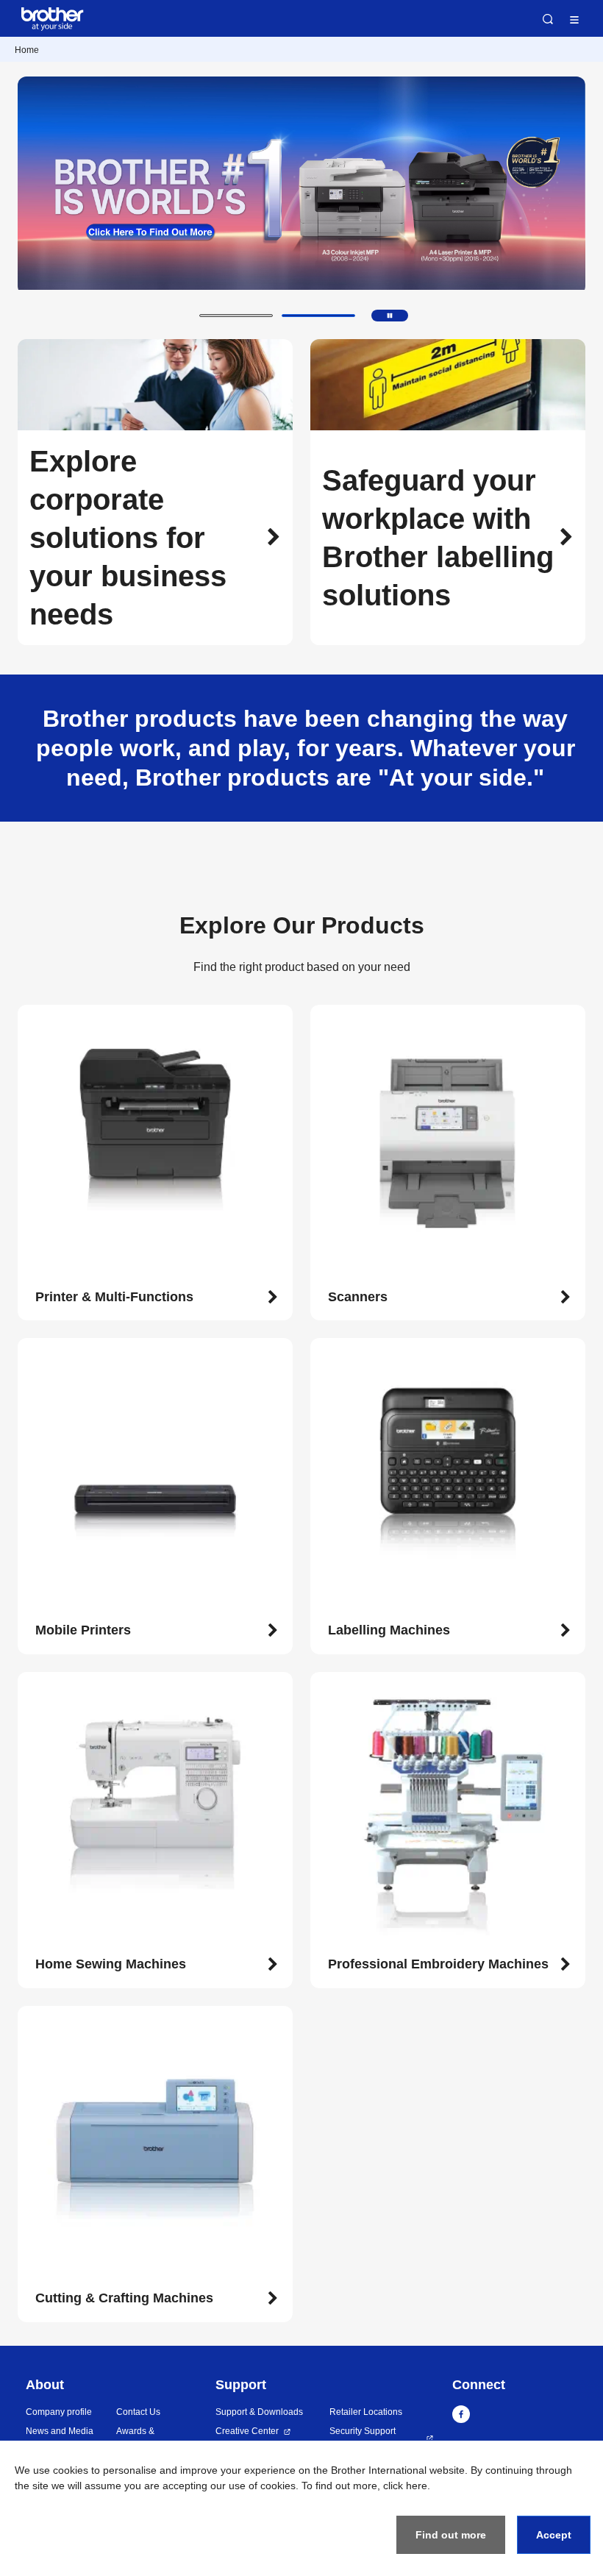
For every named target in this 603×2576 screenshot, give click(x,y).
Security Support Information (363, 2438)
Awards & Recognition (140, 2438)
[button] (236, 316)
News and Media (60, 2431)
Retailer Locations (366, 2412)
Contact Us (138, 2412)
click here (405, 2486)
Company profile (59, 2412)
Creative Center (247, 2431)
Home (27, 50)
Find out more (451, 2535)
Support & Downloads (259, 2412)
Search (548, 19)
